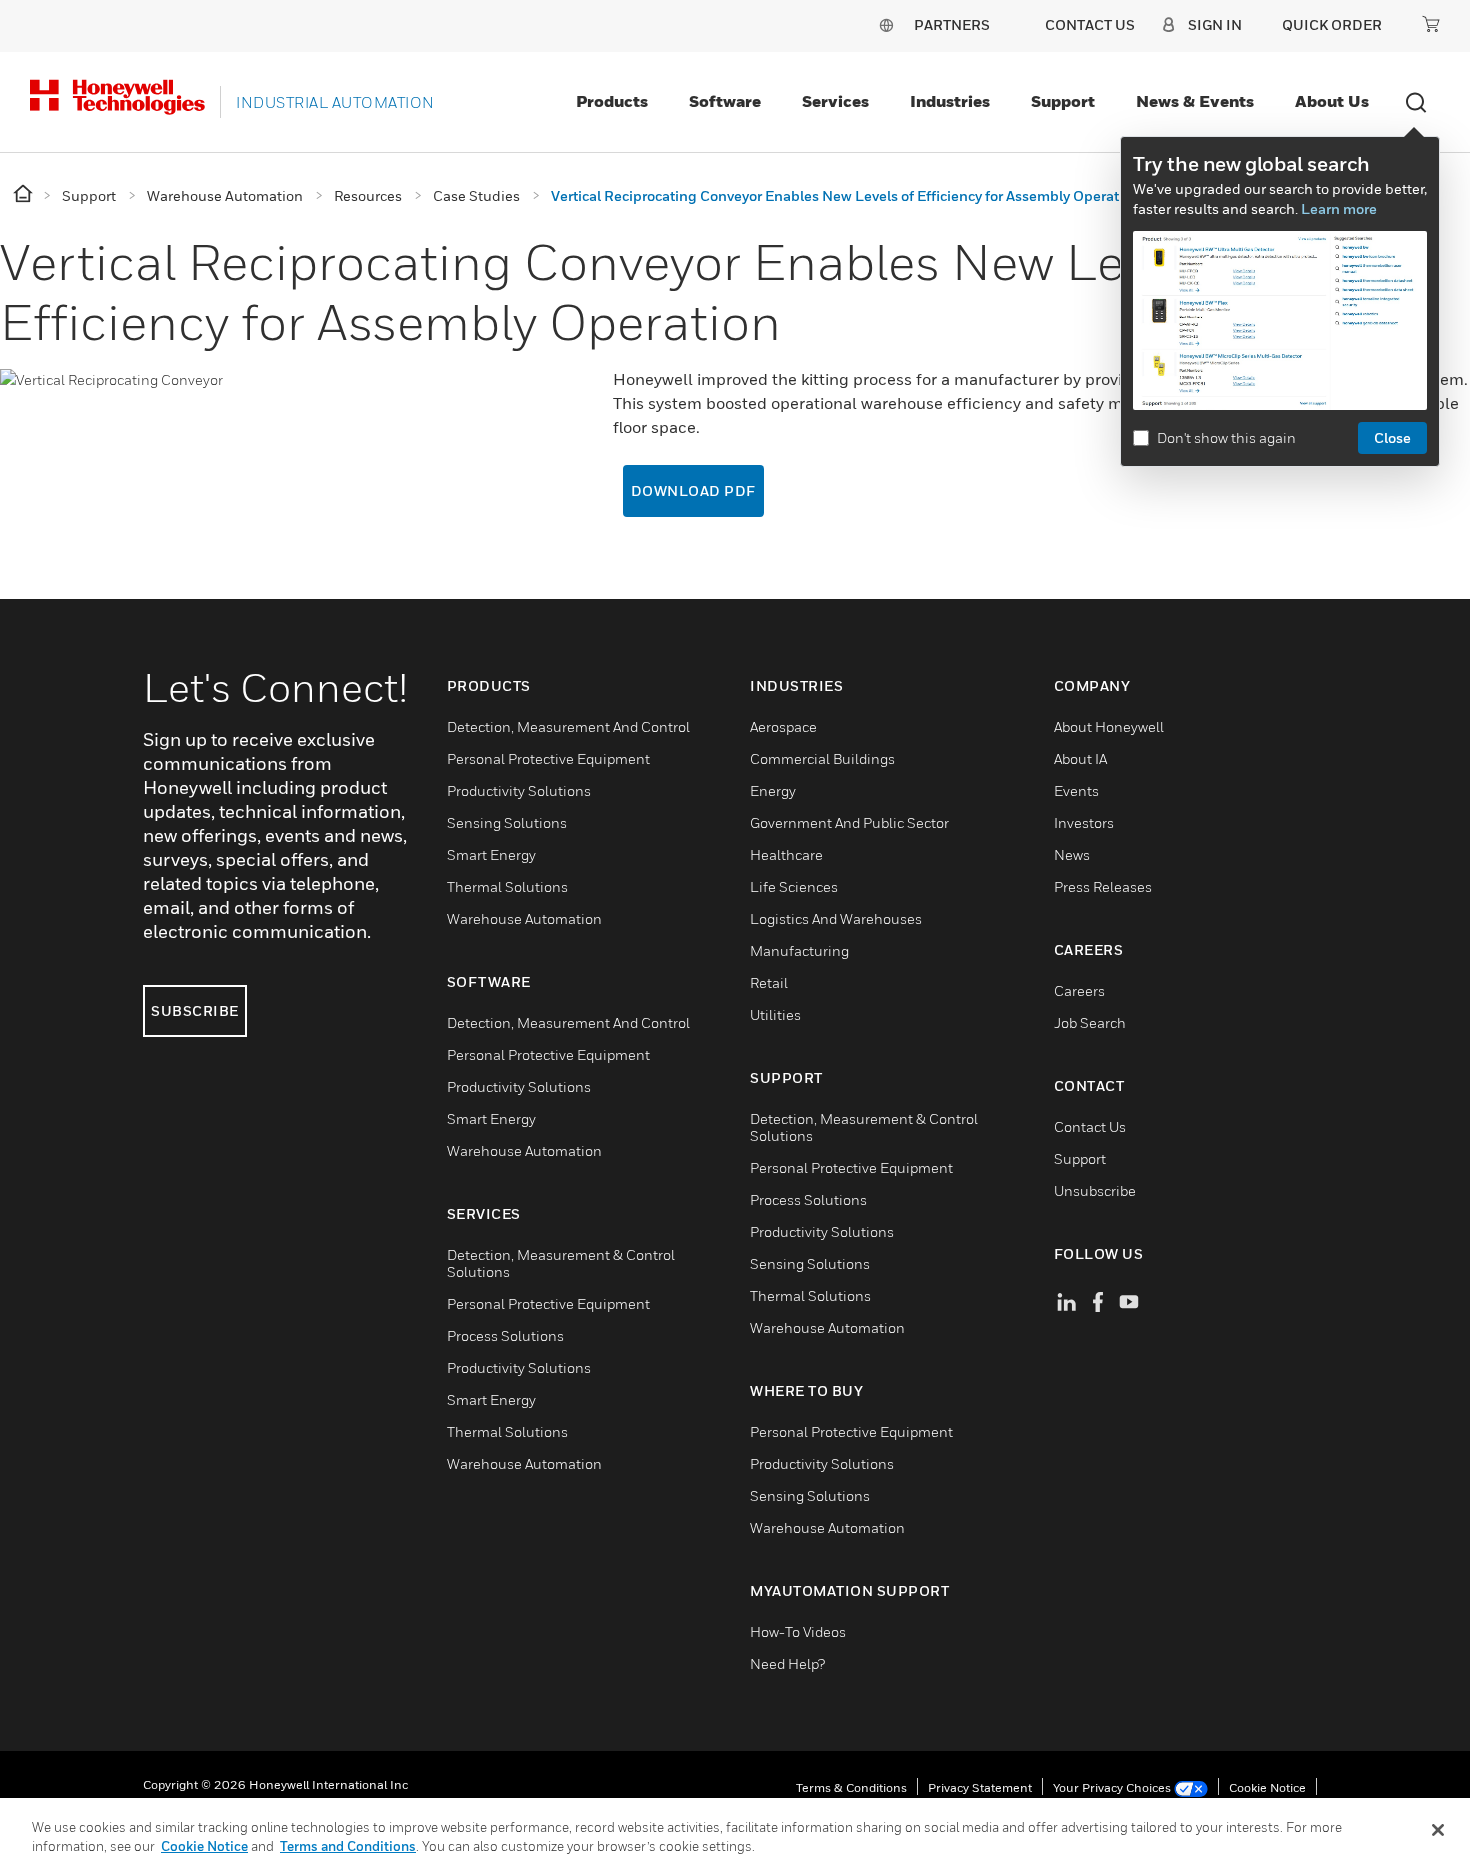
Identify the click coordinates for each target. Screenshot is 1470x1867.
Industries (950, 101)
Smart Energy (491, 854)
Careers (1079, 990)
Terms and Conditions (348, 1846)
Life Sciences (794, 886)
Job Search (1090, 1022)
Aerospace (783, 726)
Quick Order (1332, 24)
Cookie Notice (1267, 1787)
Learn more (1339, 208)
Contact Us (1090, 1126)
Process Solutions (505, 1335)
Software (725, 101)
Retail (769, 982)
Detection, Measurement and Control (568, 726)
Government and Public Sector (849, 822)
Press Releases (1103, 886)
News (1072, 854)
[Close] (1438, 1830)
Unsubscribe (1095, 1190)
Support (1063, 101)
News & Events (1195, 101)
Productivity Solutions (519, 790)
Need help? (787, 1663)
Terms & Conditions (851, 1787)
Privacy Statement (980, 1787)
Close (1392, 437)
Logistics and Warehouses (836, 918)
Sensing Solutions (507, 822)
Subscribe (195, 1010)
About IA (1080, 758)
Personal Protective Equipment (548, 758)
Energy (773, 790)
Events (1076, 790)
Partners (952, 24)
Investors (1084, 822)
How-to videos (798, 1631)
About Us (1332, 101)
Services (835, 101)
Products (612, 101)
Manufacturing (799, 950)
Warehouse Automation (524, 918)
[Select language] (886, 24)
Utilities (775, 1014)
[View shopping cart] (1431, 24)
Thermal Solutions (507, 886)
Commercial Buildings (822, 758)
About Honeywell (1109, 726)
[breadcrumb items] (24, 194)
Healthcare (786, 854)
